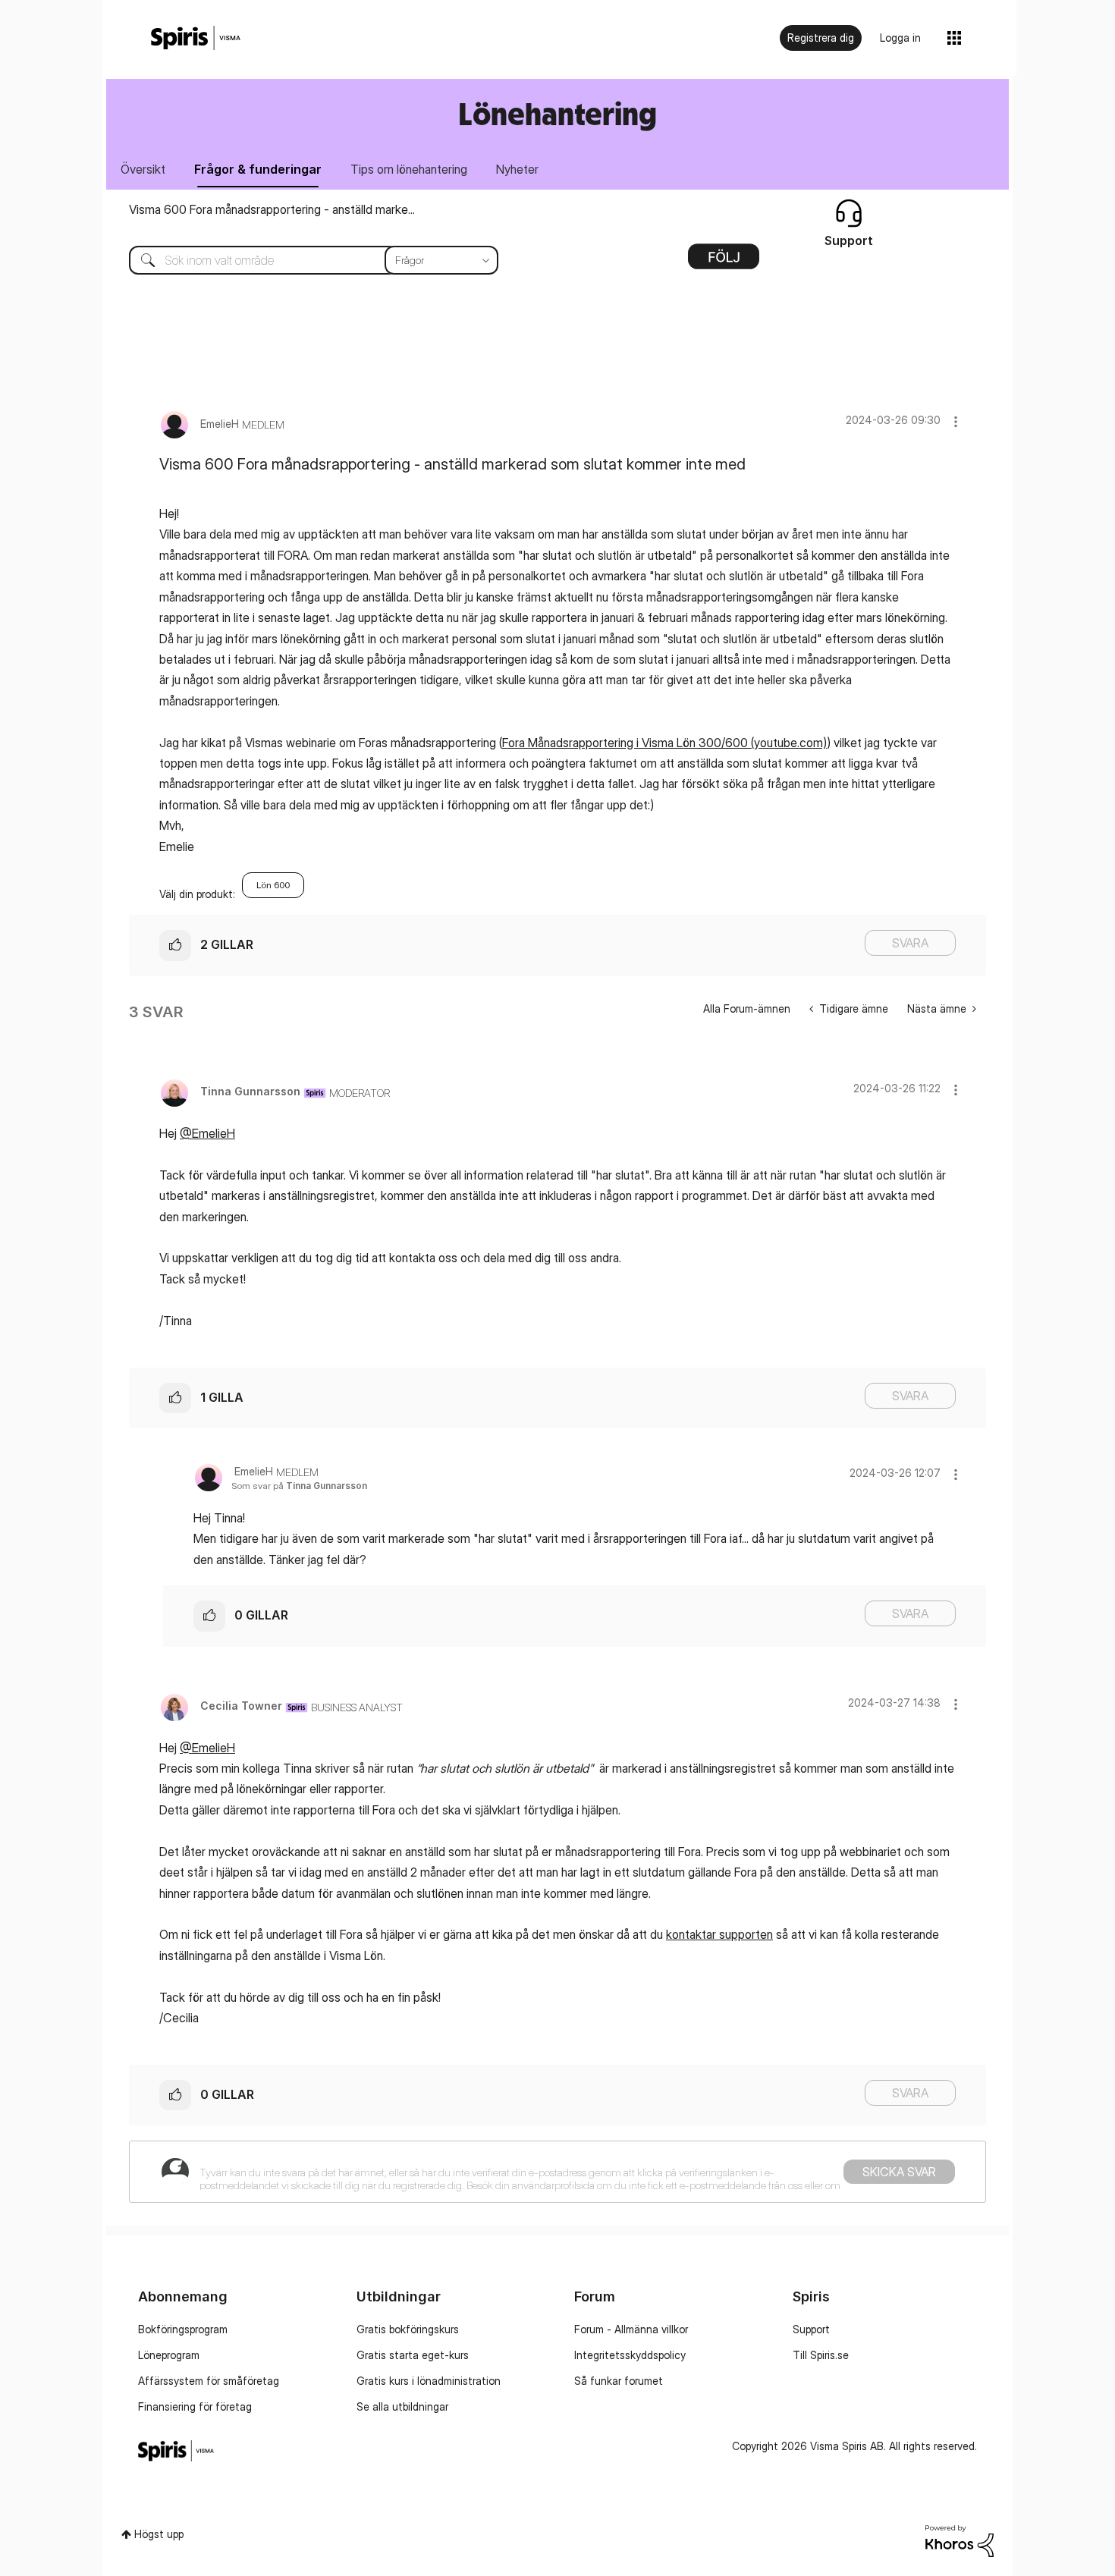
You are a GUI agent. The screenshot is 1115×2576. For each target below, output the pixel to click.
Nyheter (517, 169)
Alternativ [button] (724, 262)
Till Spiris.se (821, 2355)
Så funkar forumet (619, 2381)
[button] (956, 421)
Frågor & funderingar (258, 169)
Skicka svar (899, 2172)
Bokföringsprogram (183, 2329)
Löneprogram (169, 2355)
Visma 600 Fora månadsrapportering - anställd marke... (272, 209)
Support (811, 2329)
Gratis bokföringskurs (408, 2329)
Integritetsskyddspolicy (630, 2355)
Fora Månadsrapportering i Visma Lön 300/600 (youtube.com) (664, 743)
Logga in (900, 38)
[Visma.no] (196, 38)
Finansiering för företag (195, 2406)
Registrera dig (821, 38)
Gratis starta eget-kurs (413, 2355)
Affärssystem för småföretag (209, 2381)
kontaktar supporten (719, 1934)
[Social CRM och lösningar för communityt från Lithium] (960, 2540)
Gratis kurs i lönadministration (429, 2381)
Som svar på (299, 1486)
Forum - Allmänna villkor (631, 2329)
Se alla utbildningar (402, 2406)
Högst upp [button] (159, 2534)
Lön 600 (273, 885)
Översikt (143, 169)
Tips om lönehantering (409, 169)
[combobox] (302, 260)
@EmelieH (207, 1133)
